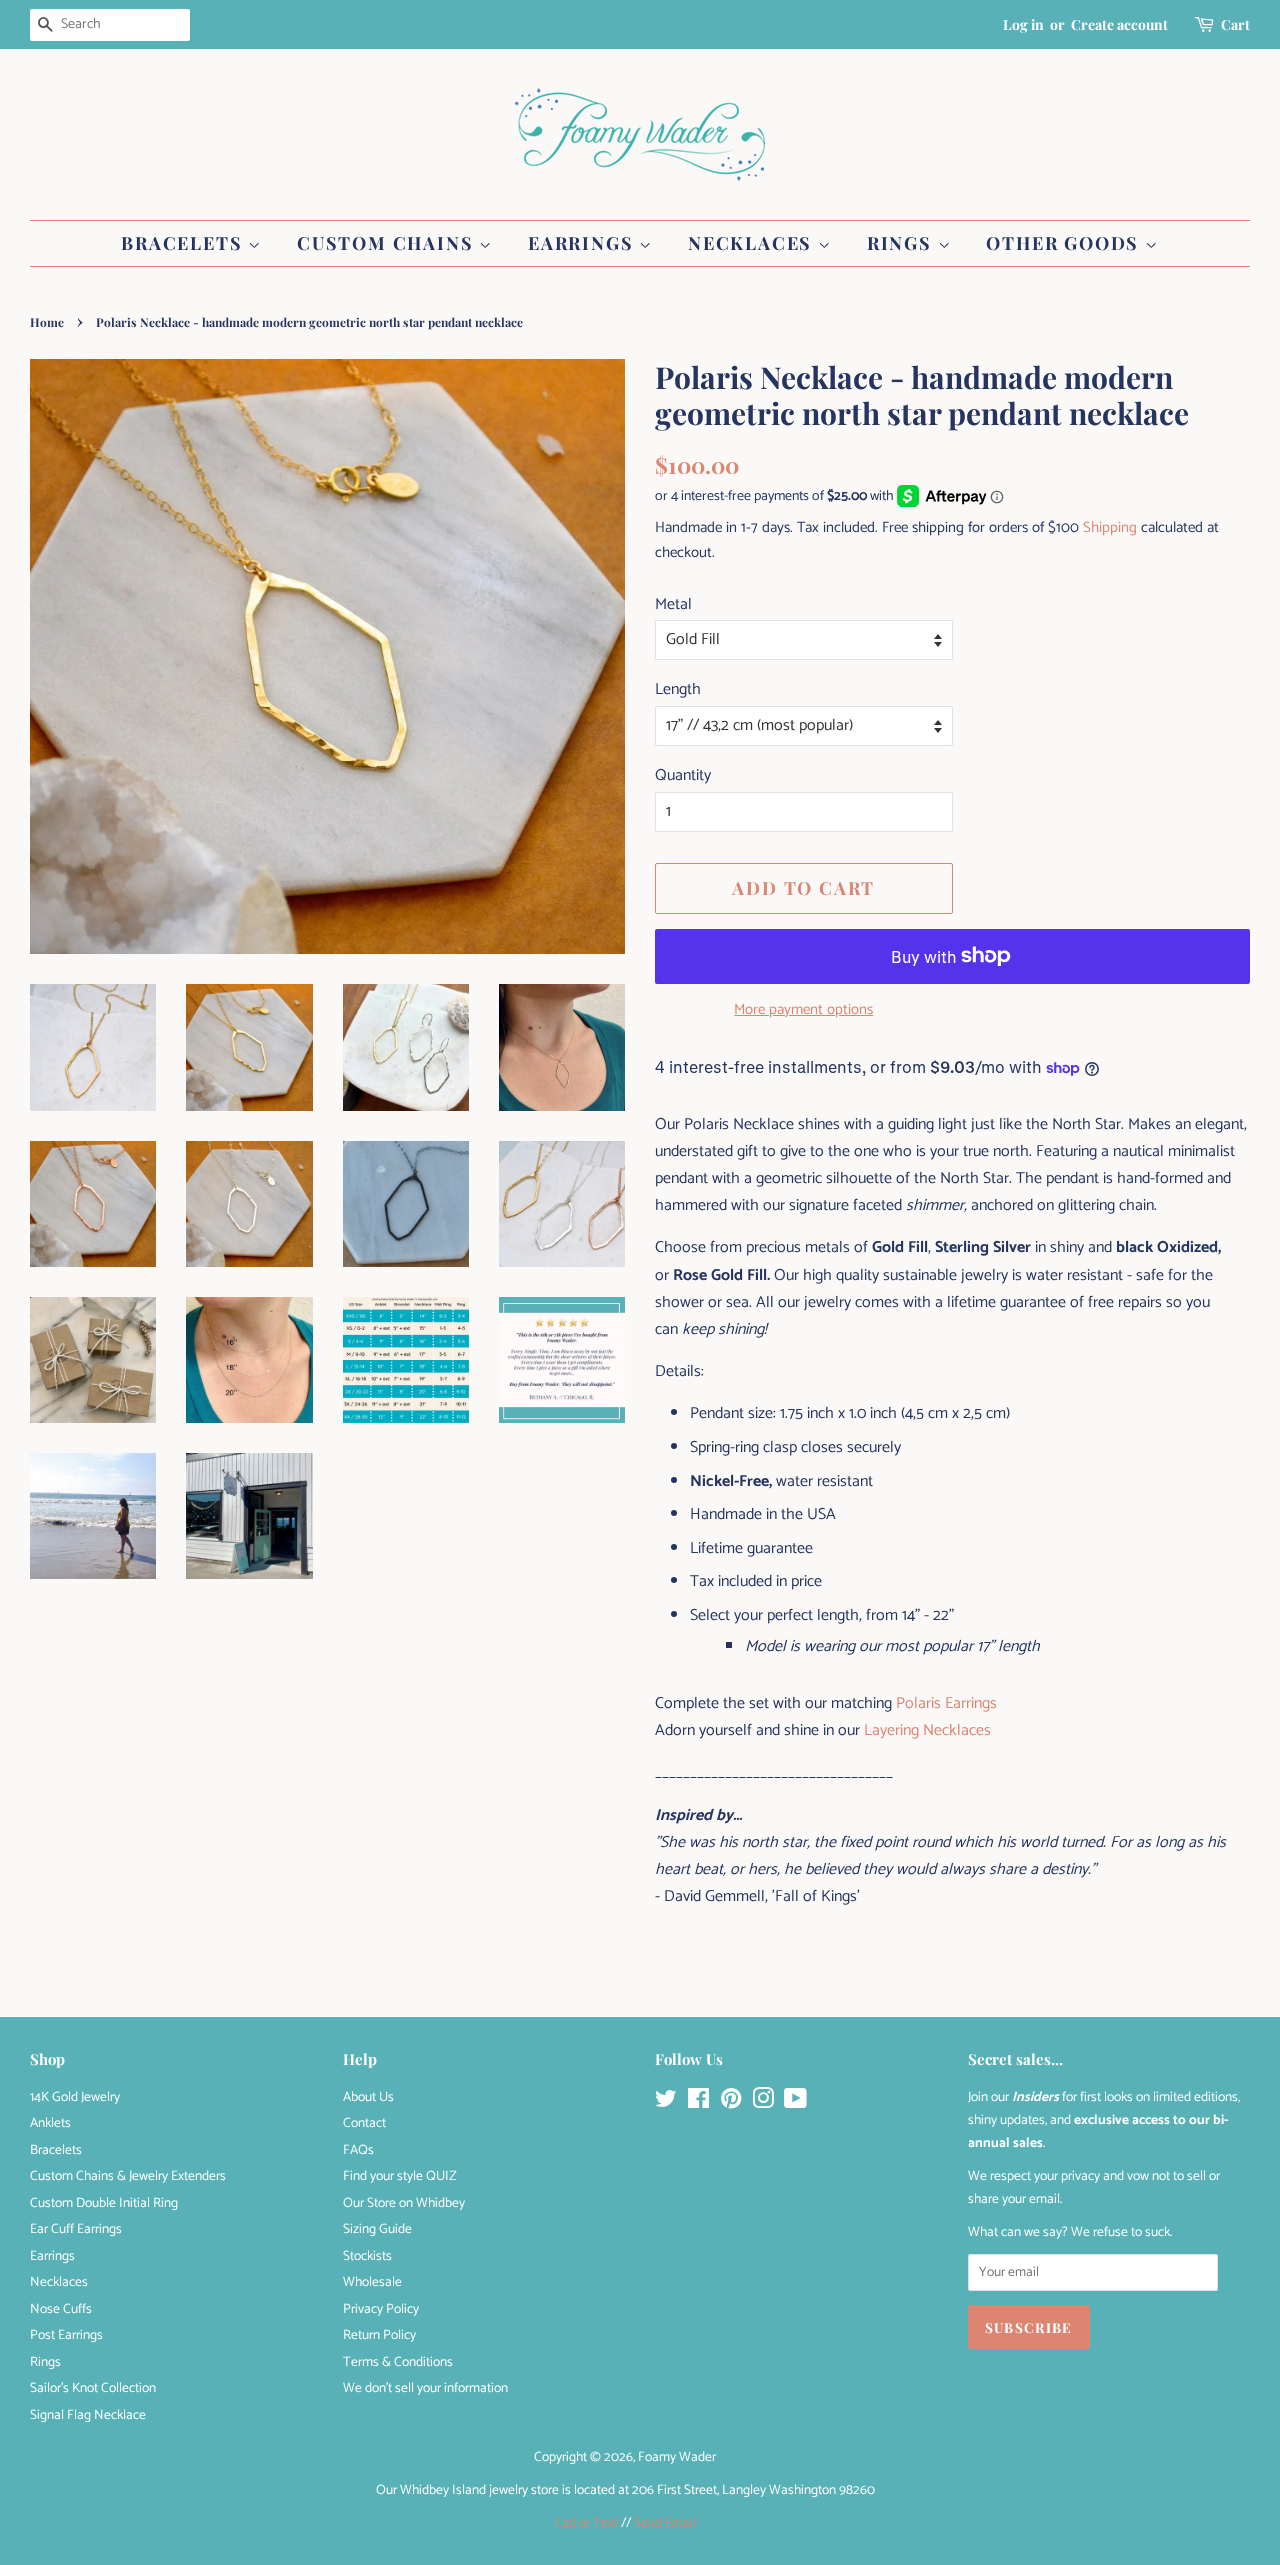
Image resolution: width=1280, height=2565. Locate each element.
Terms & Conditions (398, 2362)
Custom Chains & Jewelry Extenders (128, 2176)
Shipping (1110, 527)
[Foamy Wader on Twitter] (666, 2103)
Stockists (367, 2256)
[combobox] (110, 25)
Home (47, 322)
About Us (368, 2097)
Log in (1023, 24)
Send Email (665, 2523)
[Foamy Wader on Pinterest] (731, 2103)
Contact (364, 2123)
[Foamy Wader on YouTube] (795, 2103)
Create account (1119, 24)
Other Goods (1065, 243)
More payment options (803, 1009)
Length (678, 689)
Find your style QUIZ (400, 2176)
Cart (1235, 24)
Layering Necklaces (927, 1730)
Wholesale (372, 2282)
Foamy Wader (677, 2457)
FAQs (358, 2150)
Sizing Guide (377, 2229)
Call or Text (586, 2523)
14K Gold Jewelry (75, 2097)
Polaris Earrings (946, 1703)
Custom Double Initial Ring (104, 2203)
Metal (673, 604)
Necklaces (753, 243)
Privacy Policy (381, 2309)
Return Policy (379, 2335)
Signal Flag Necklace (88, 2415)
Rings (902, 243)
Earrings (583, 243)
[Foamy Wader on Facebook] (698, 2103)
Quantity (683, 775)
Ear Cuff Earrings (76, 2229)
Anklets (50, 2123)
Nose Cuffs (61, 2309)
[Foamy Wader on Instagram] (763, 2103)
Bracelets (184, 243)
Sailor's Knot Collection (93, 2388)
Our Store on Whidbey (404, 2203)
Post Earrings (66, 2335)
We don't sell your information (425, 2388)
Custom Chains (388, 243)
